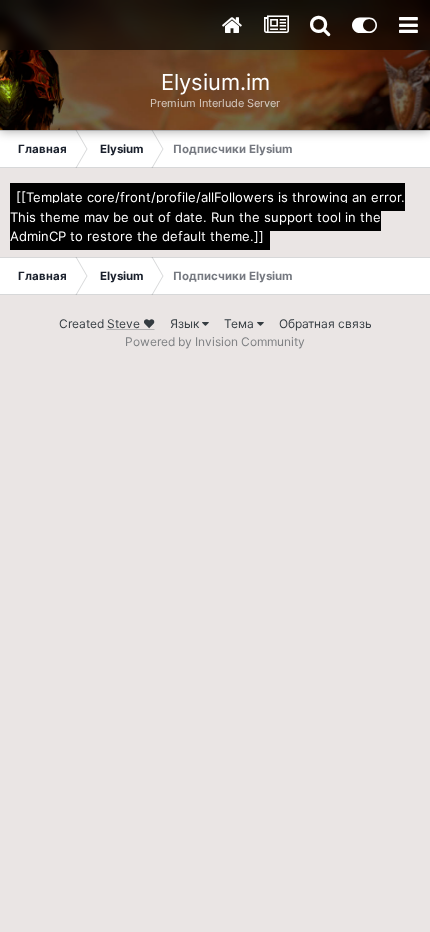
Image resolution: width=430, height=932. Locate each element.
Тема (240, 323)
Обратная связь (325, 323)
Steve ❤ (131, 323)
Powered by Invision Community (215, 341)
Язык (186, 323)
